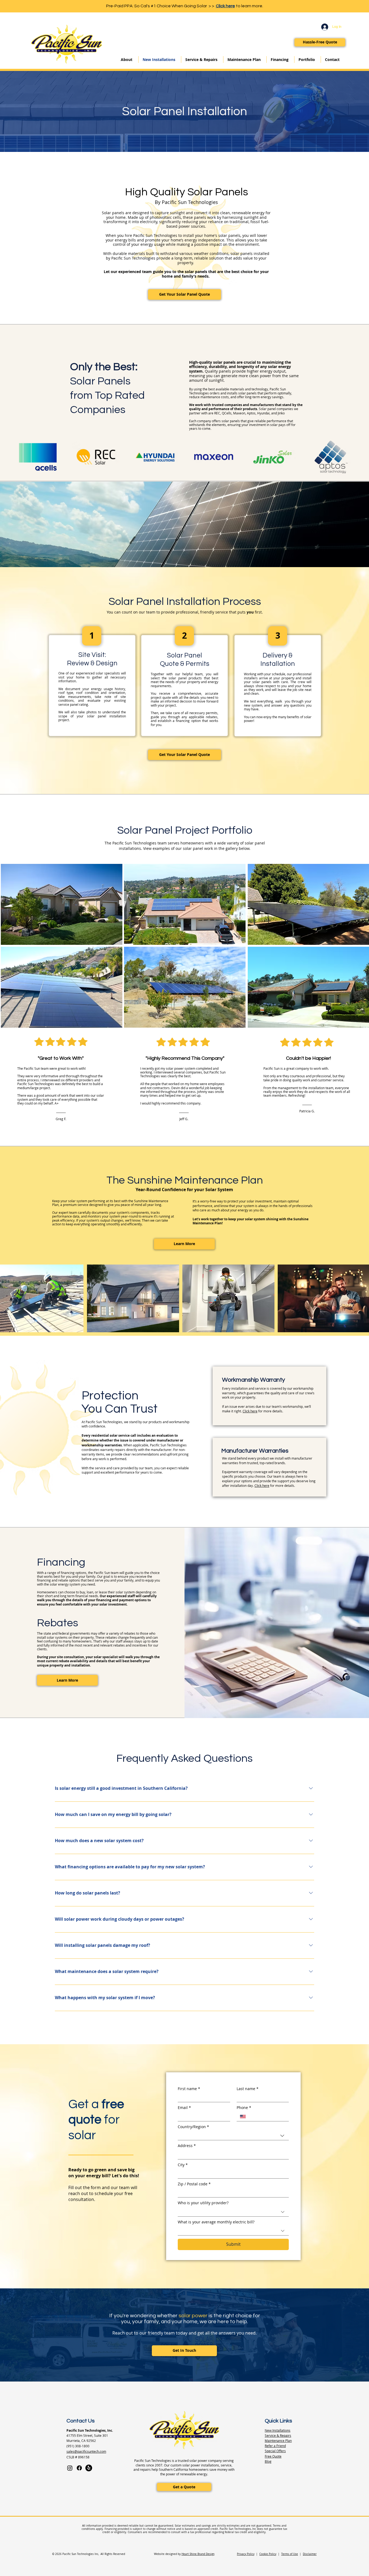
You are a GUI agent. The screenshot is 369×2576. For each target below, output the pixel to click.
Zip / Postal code (194, 2184)
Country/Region (193, 2127)
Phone (244, 2108)
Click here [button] (250, 1411)
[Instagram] (70, 2468)
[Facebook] (79, 2468)
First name (189, 2089)
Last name (248, 2089)
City (183, 2165)
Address (187, 2146)
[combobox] (233, 2136)
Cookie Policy (268, 2554)
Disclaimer (310, 2554)
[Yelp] (89, 2468)
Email (184, 2108)
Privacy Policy (246, 2554)
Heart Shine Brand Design (198, 2554)
